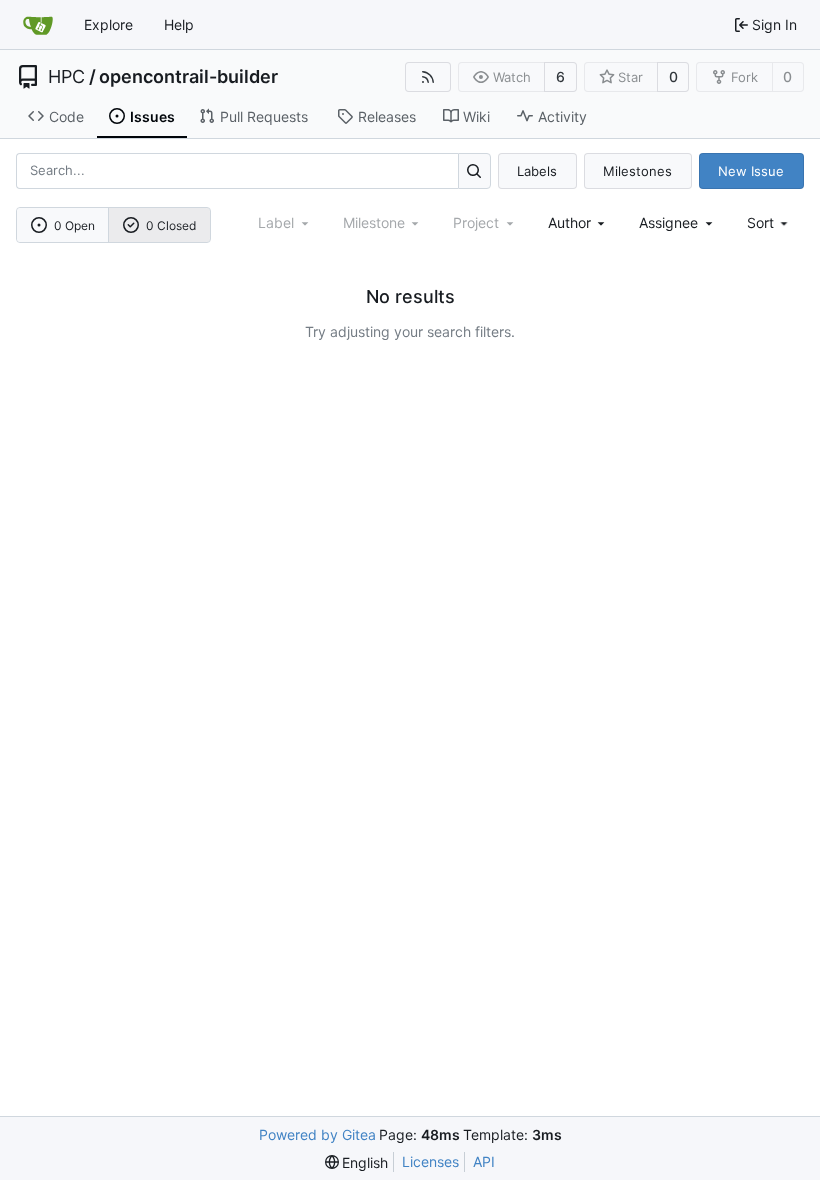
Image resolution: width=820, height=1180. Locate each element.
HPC (66, 77)
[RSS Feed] (428, 77)
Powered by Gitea (317, 1134)
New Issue (751, 171)
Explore (108, 24)
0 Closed (171, 225)
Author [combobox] (569, 222)
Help (179, 24)
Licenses (430, 1161)
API (484, 1161)
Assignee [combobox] (668, 222)
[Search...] (474, 170)
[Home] (38, 25)
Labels (537, 171)
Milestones (637, 171)
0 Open (74, 225)
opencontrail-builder (188, 77)
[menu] (769, 222)
